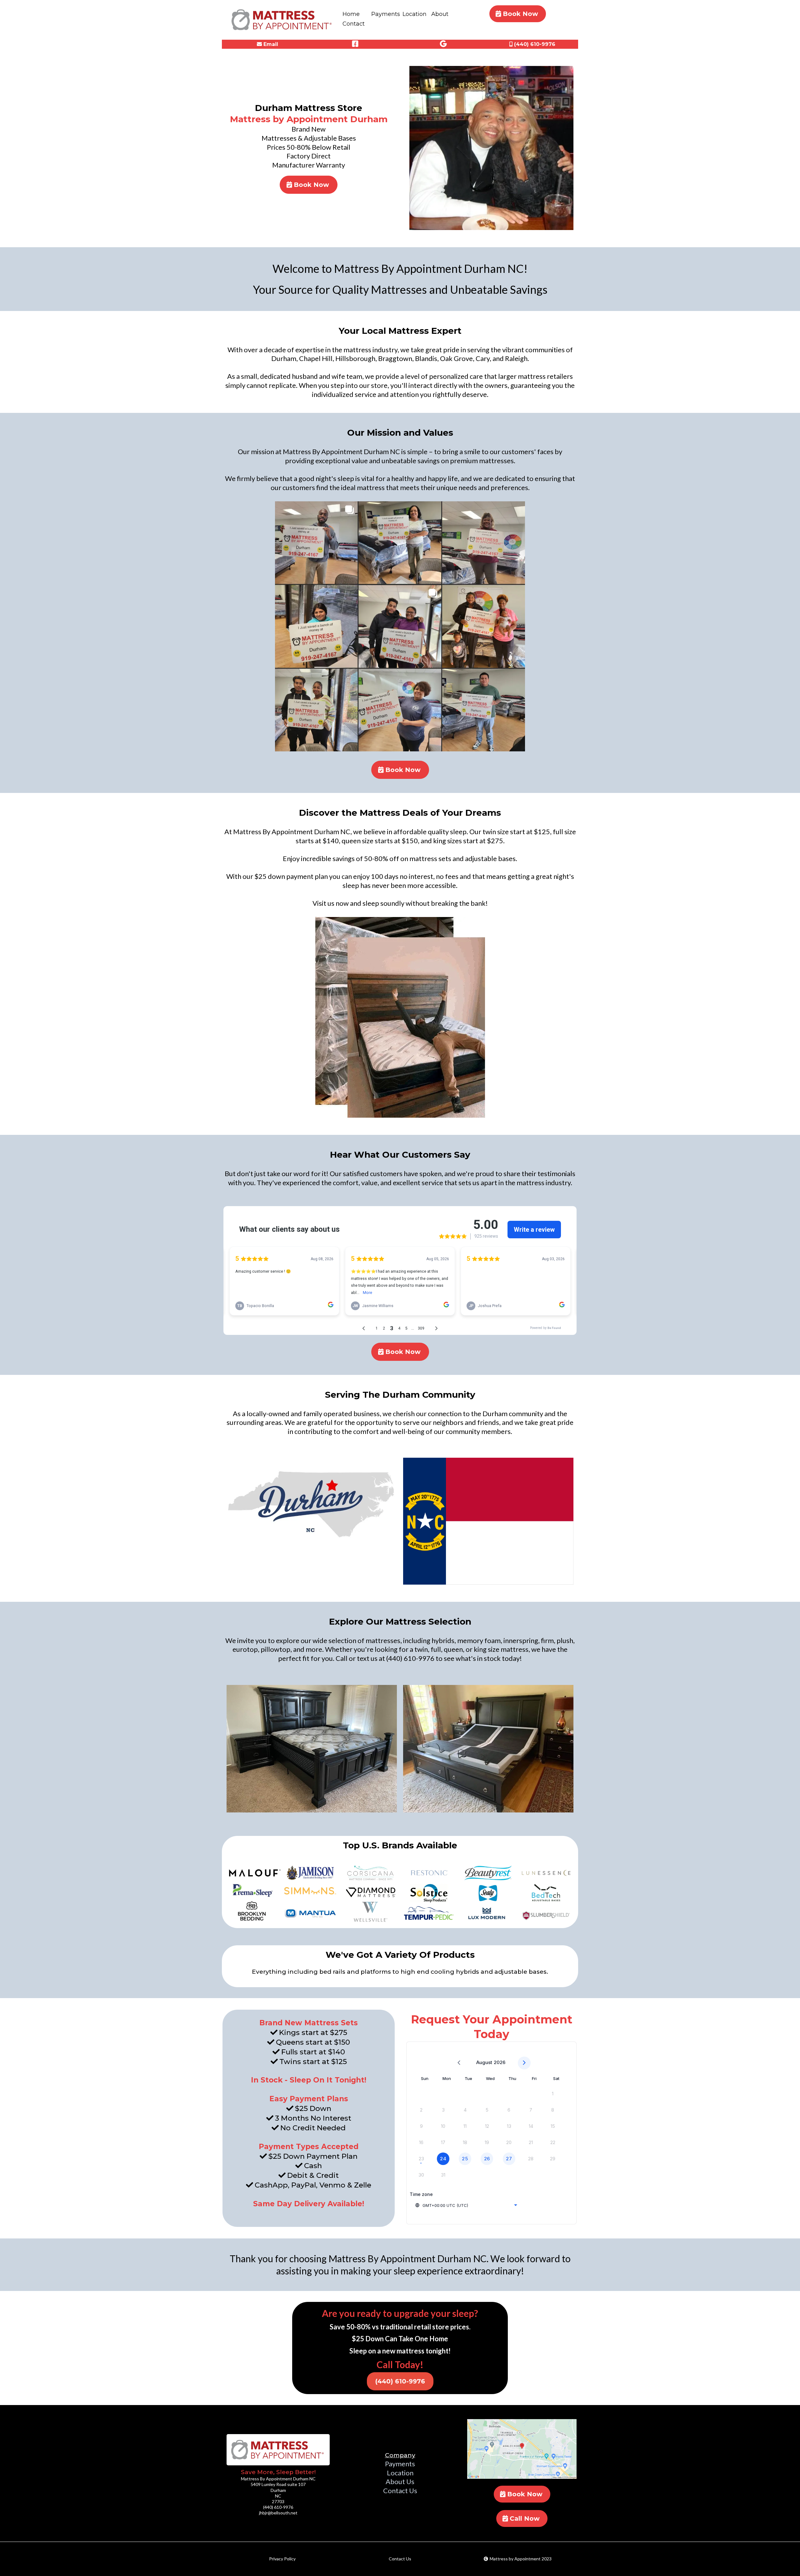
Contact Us (400, 2491)
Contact (354, 24)
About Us (400, 2481)
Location (415, 14)
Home (351, 14)
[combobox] (466, 2205)
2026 (500, 2062)
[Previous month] (459, 2063)
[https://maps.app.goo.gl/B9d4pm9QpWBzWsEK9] (444, 44)
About (440, 14)
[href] (522, 2449)
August (484, 2062)
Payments (386, 14)
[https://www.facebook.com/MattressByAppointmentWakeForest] (356, 44)
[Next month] (524, 2063)
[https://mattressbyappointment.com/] (278, 2450)
